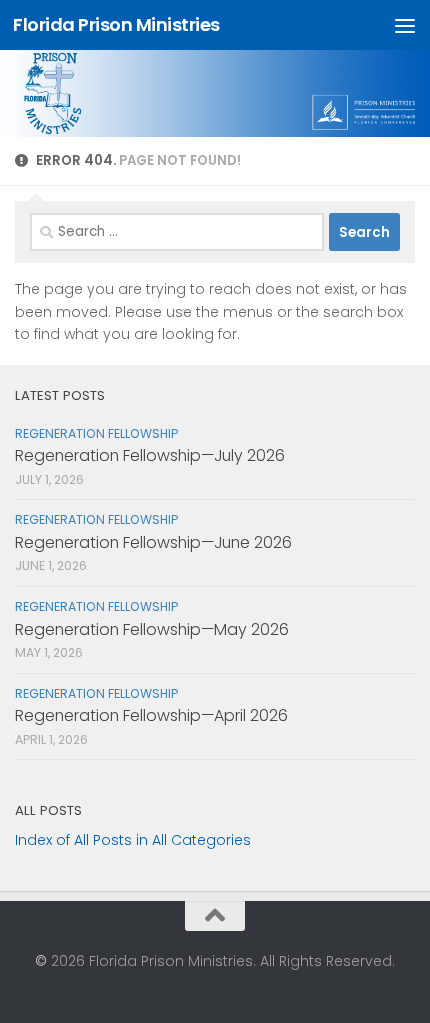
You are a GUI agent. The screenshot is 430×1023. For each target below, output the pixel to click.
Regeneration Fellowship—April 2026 (151, 715)
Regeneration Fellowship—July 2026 (150, 455)
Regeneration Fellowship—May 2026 (152, 629)
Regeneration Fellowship (96, 433)
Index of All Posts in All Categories (133, 840)
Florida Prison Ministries (116, 24)
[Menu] (405, 25)
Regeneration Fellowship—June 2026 (153, 542)
